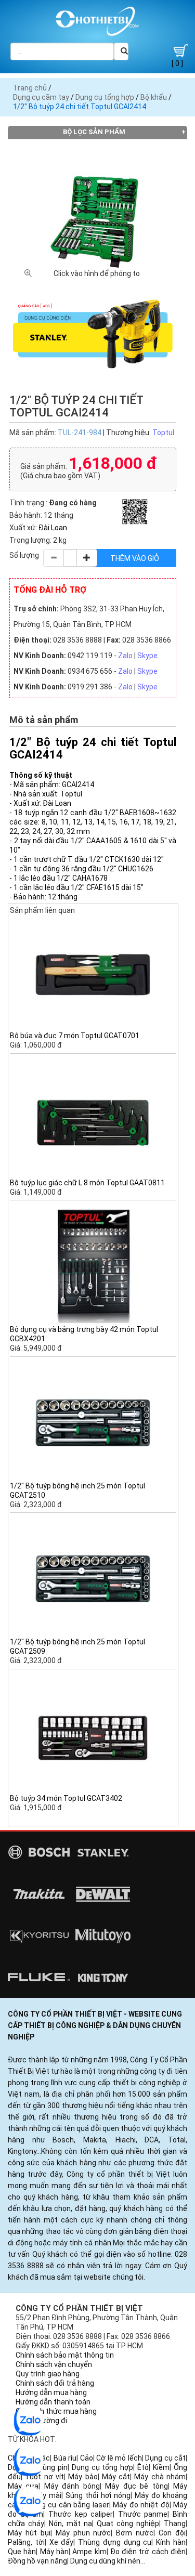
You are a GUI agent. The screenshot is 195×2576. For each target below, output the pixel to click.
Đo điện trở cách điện (148, 2552)
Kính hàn (171, 2542)
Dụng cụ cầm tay (41, 97)
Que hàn (22, 2552)
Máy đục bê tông (136, 2486)
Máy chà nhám (160, 2477)
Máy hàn (54, 2552)
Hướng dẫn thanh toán (53, 2402)
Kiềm (161, 2467)
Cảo (87, 2458)
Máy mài (47, 2495)
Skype (147, 656)
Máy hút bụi (29, 2533)
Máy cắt (116, 2477)
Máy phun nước (83, 2533)
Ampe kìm (89, 2552)
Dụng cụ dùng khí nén (105, 2561)
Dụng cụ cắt (165, 2458)
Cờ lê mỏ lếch (119, 2458)
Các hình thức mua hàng (56, 2411)
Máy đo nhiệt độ (141, 2505)
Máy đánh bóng (72, 2486)
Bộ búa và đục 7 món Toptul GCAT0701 (75, 1036)
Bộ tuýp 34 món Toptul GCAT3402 (66, 1798)
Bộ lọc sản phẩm (94, 132)
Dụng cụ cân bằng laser (69, 2505)
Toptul (163, 433)
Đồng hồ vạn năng (37, 2561)
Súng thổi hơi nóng (98, 2495)
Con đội (172, 2533)
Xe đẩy (62, 2542)
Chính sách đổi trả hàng (55, 2383)
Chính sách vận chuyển (54, 2364)
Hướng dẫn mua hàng (51, 2392)
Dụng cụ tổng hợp (105, 97)
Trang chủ (30, 88)
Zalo (125, 656)
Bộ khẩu (154, 97)
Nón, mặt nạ (70, 2523)
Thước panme (143, 2514)
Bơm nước (135, 2533)
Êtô (143, 2467)
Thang (175, 2523)
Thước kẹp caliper (81, 2514)
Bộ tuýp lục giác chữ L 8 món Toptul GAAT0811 (87, 1183)
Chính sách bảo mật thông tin (65, 2355)
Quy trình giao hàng (48, 2374)
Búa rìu (65, 2458)
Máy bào (83, 2477)
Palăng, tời (26, 2542)
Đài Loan (53, 528)
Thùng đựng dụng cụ (115, 2542)
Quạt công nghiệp (128, 2523)
